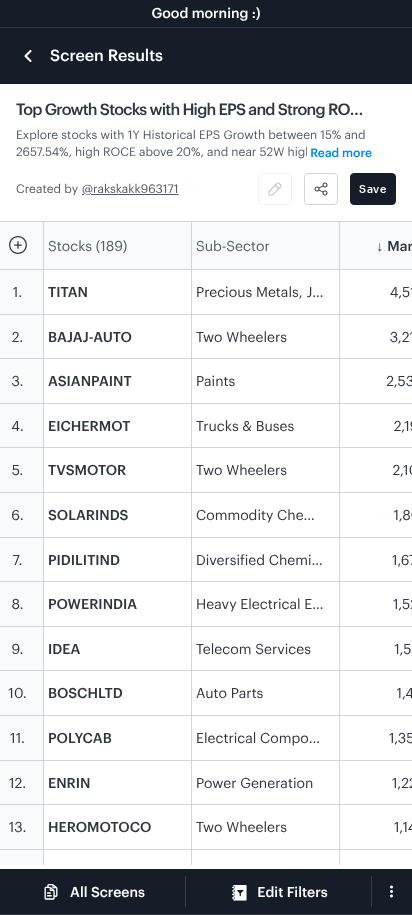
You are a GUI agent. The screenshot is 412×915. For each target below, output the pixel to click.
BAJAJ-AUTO (90, 336)
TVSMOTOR (87, 469)
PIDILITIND (84, 559)
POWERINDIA (92, 603)
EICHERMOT (89, 425)
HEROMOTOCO (99, 826)
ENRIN (69, 782)
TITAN (68, 291)
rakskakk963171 (136, 189)
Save (373, 188)
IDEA (64, 648)
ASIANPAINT (90, 380)
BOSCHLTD (85, 692)
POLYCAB (80, 737)
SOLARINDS (88, 514)
